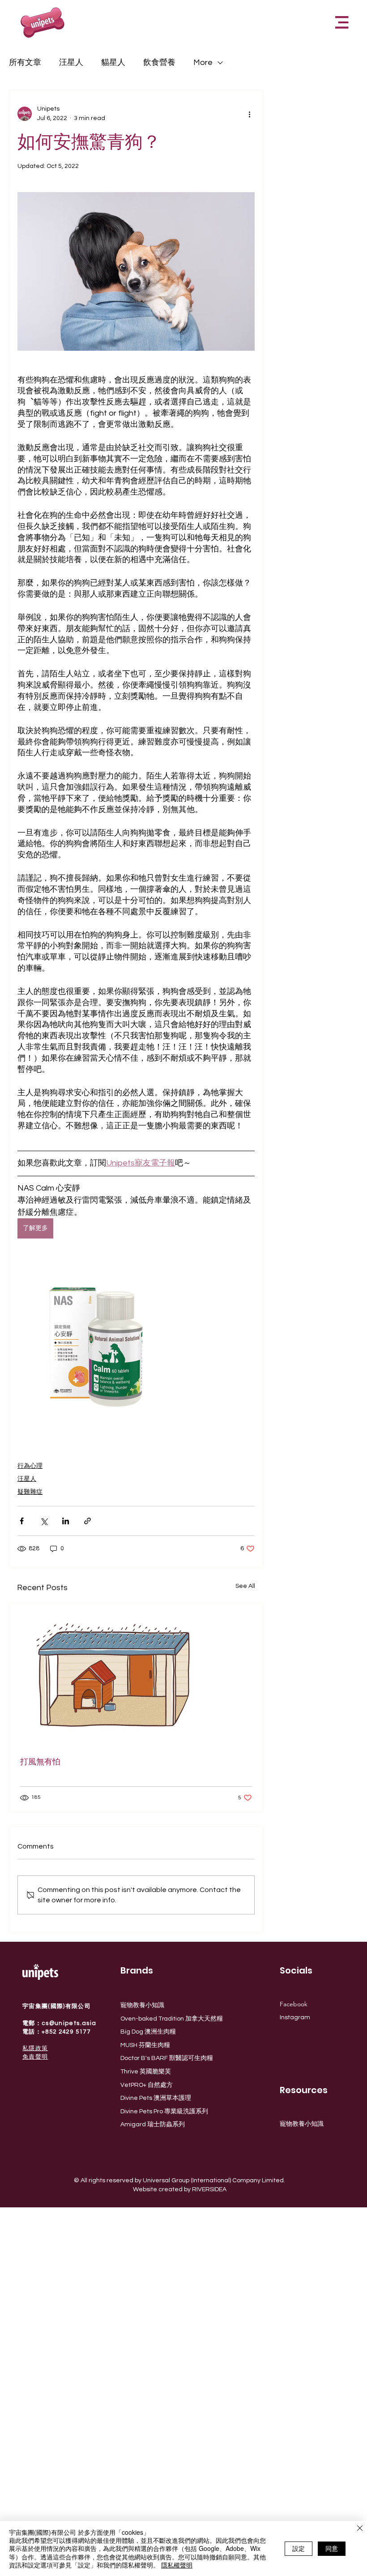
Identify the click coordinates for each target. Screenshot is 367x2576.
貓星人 (113, 62)
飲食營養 (159, 62)
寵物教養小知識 (142, 2005)
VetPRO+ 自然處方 (147, 2085)
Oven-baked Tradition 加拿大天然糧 (172, 2019)
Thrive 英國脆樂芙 (146, 2072)
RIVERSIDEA (209, 2189)
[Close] (360, 2529)
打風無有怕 (40, 1762)
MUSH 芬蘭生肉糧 (145, 2045)
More (203, 62)
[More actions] (249, 114)
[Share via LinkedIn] (66, 1521)
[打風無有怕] (136, 1674)
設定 (299, 2548)
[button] (342, 22)
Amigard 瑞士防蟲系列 (153, 2124)
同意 (332, 2548)
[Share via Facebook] (22, 1521)
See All (245, 1586)
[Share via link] (87, 1521)
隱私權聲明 (177, 2565)
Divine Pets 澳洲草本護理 (156, 2098)
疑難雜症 (30, 1492)
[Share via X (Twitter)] (44, 1521)
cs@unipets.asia (69, 2023)
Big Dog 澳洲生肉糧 (148, 2032)
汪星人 (71, 62)
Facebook (294, 2004)
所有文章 (25, 62)
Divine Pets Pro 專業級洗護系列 (164, 2112)
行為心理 (30, 1466)
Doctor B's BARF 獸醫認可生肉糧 (167, 2058)
